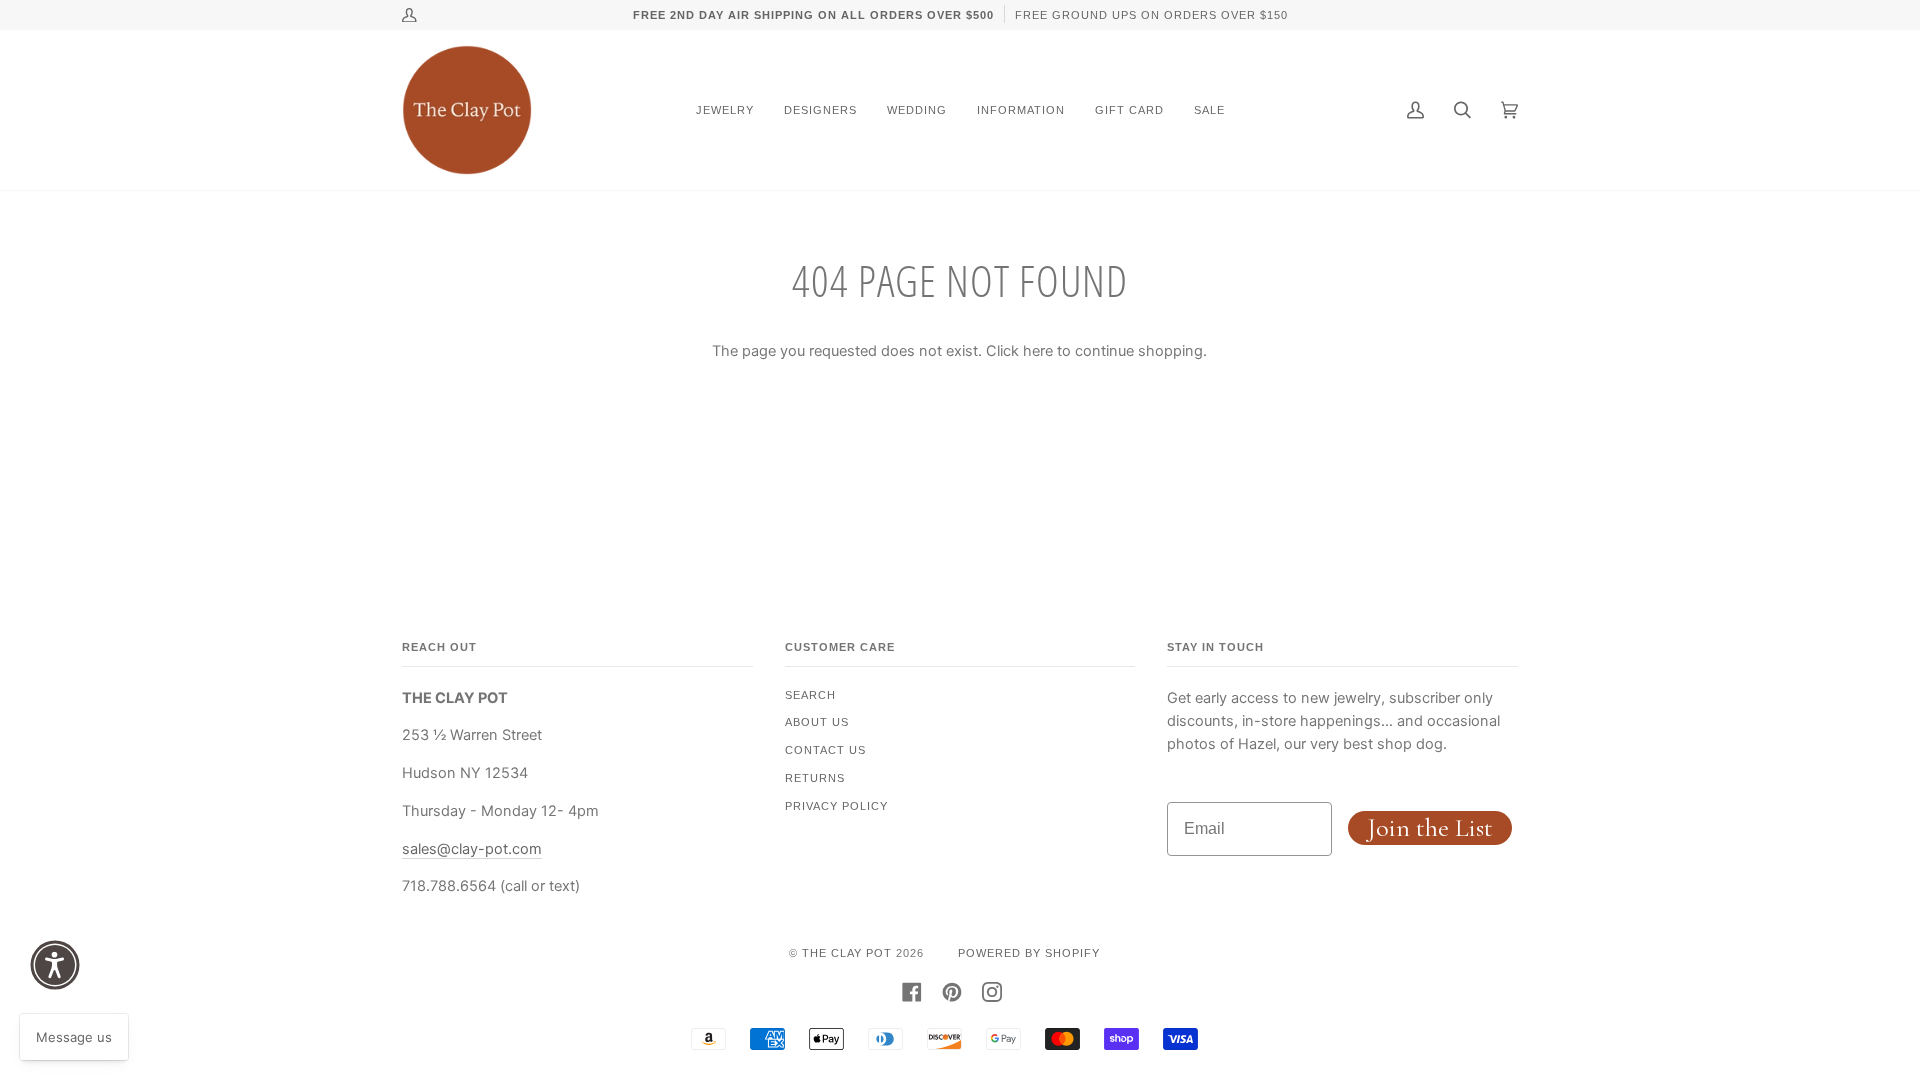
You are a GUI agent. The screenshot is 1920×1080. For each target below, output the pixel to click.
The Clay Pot (847, 953)
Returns (815, 778)
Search (810, 695)
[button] (55, 965)
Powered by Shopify (1029, 953)
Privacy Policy (836, 806)
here (1038, 351)
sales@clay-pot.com (472, 849)
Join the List (1430, 827)
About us (817, 722)
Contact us (825, 750)
